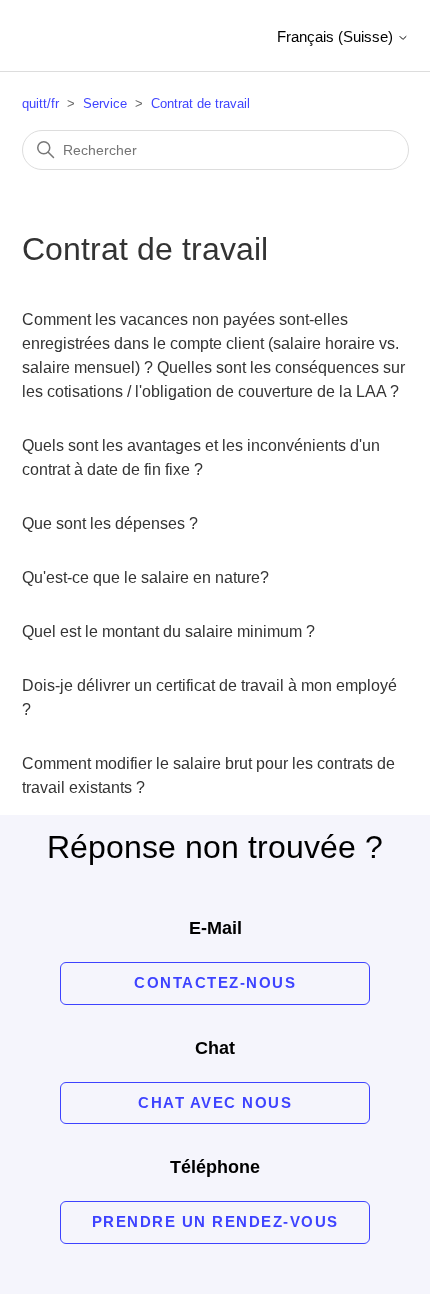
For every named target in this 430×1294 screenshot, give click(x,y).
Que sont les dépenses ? (110, 523)
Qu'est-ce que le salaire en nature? (145, 577)
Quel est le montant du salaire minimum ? (168, 631)
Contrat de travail (200, 103)
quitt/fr (40, 103)
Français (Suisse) (337, 36)
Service (105, 103)
